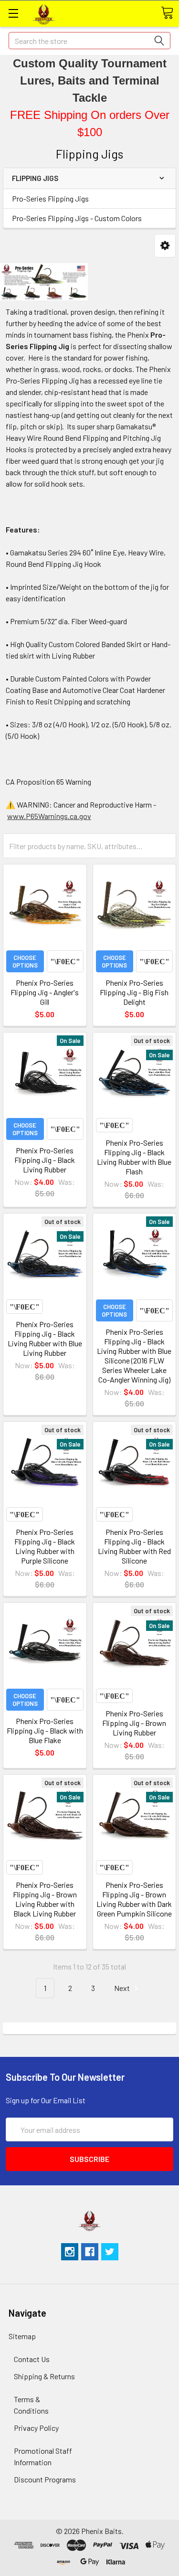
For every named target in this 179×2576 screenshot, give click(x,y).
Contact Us (32, 2359)
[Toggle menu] (13, 13)
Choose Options (25, 961)
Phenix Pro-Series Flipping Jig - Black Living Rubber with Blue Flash (134, 1157)
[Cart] (167, 13)
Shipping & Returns (44, 2376)
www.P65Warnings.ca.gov (49, 816)
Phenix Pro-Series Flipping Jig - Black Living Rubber (45, 1160)
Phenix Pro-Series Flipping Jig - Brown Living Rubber (134, 1723)
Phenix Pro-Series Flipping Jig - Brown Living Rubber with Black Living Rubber (45, 1899)
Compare (65, 961)
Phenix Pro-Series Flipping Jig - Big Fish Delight (134, 992)
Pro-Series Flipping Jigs (50, 198)
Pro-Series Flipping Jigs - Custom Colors (77, 218)
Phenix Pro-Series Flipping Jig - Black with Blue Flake (45, 1730)
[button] (165, 246)
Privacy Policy (36, 2428)
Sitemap (22, 2336)
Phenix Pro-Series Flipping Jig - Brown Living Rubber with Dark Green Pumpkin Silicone (134, 1899)
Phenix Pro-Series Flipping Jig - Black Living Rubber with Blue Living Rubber (45, 1338)
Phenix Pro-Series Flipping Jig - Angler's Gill (45, 992)
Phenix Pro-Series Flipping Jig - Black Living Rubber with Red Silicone (134, 1546)
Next (123, 1988)
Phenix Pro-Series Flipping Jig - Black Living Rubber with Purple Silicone (45, 1546)
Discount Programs (45, 2479)
